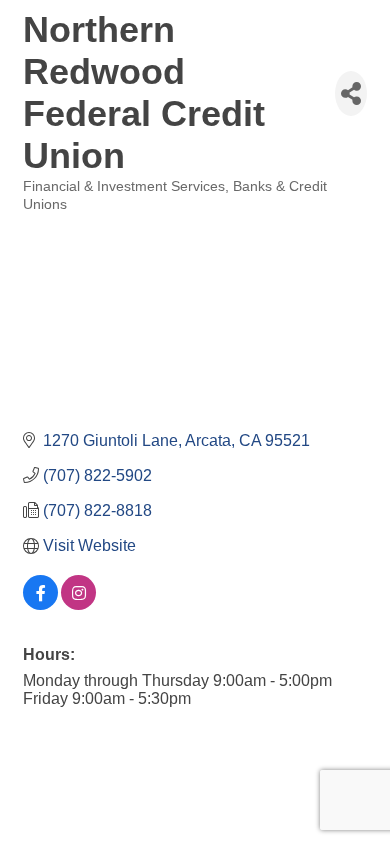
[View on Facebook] (40, 604)
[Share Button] (351, 93)
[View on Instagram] (78, 604)
